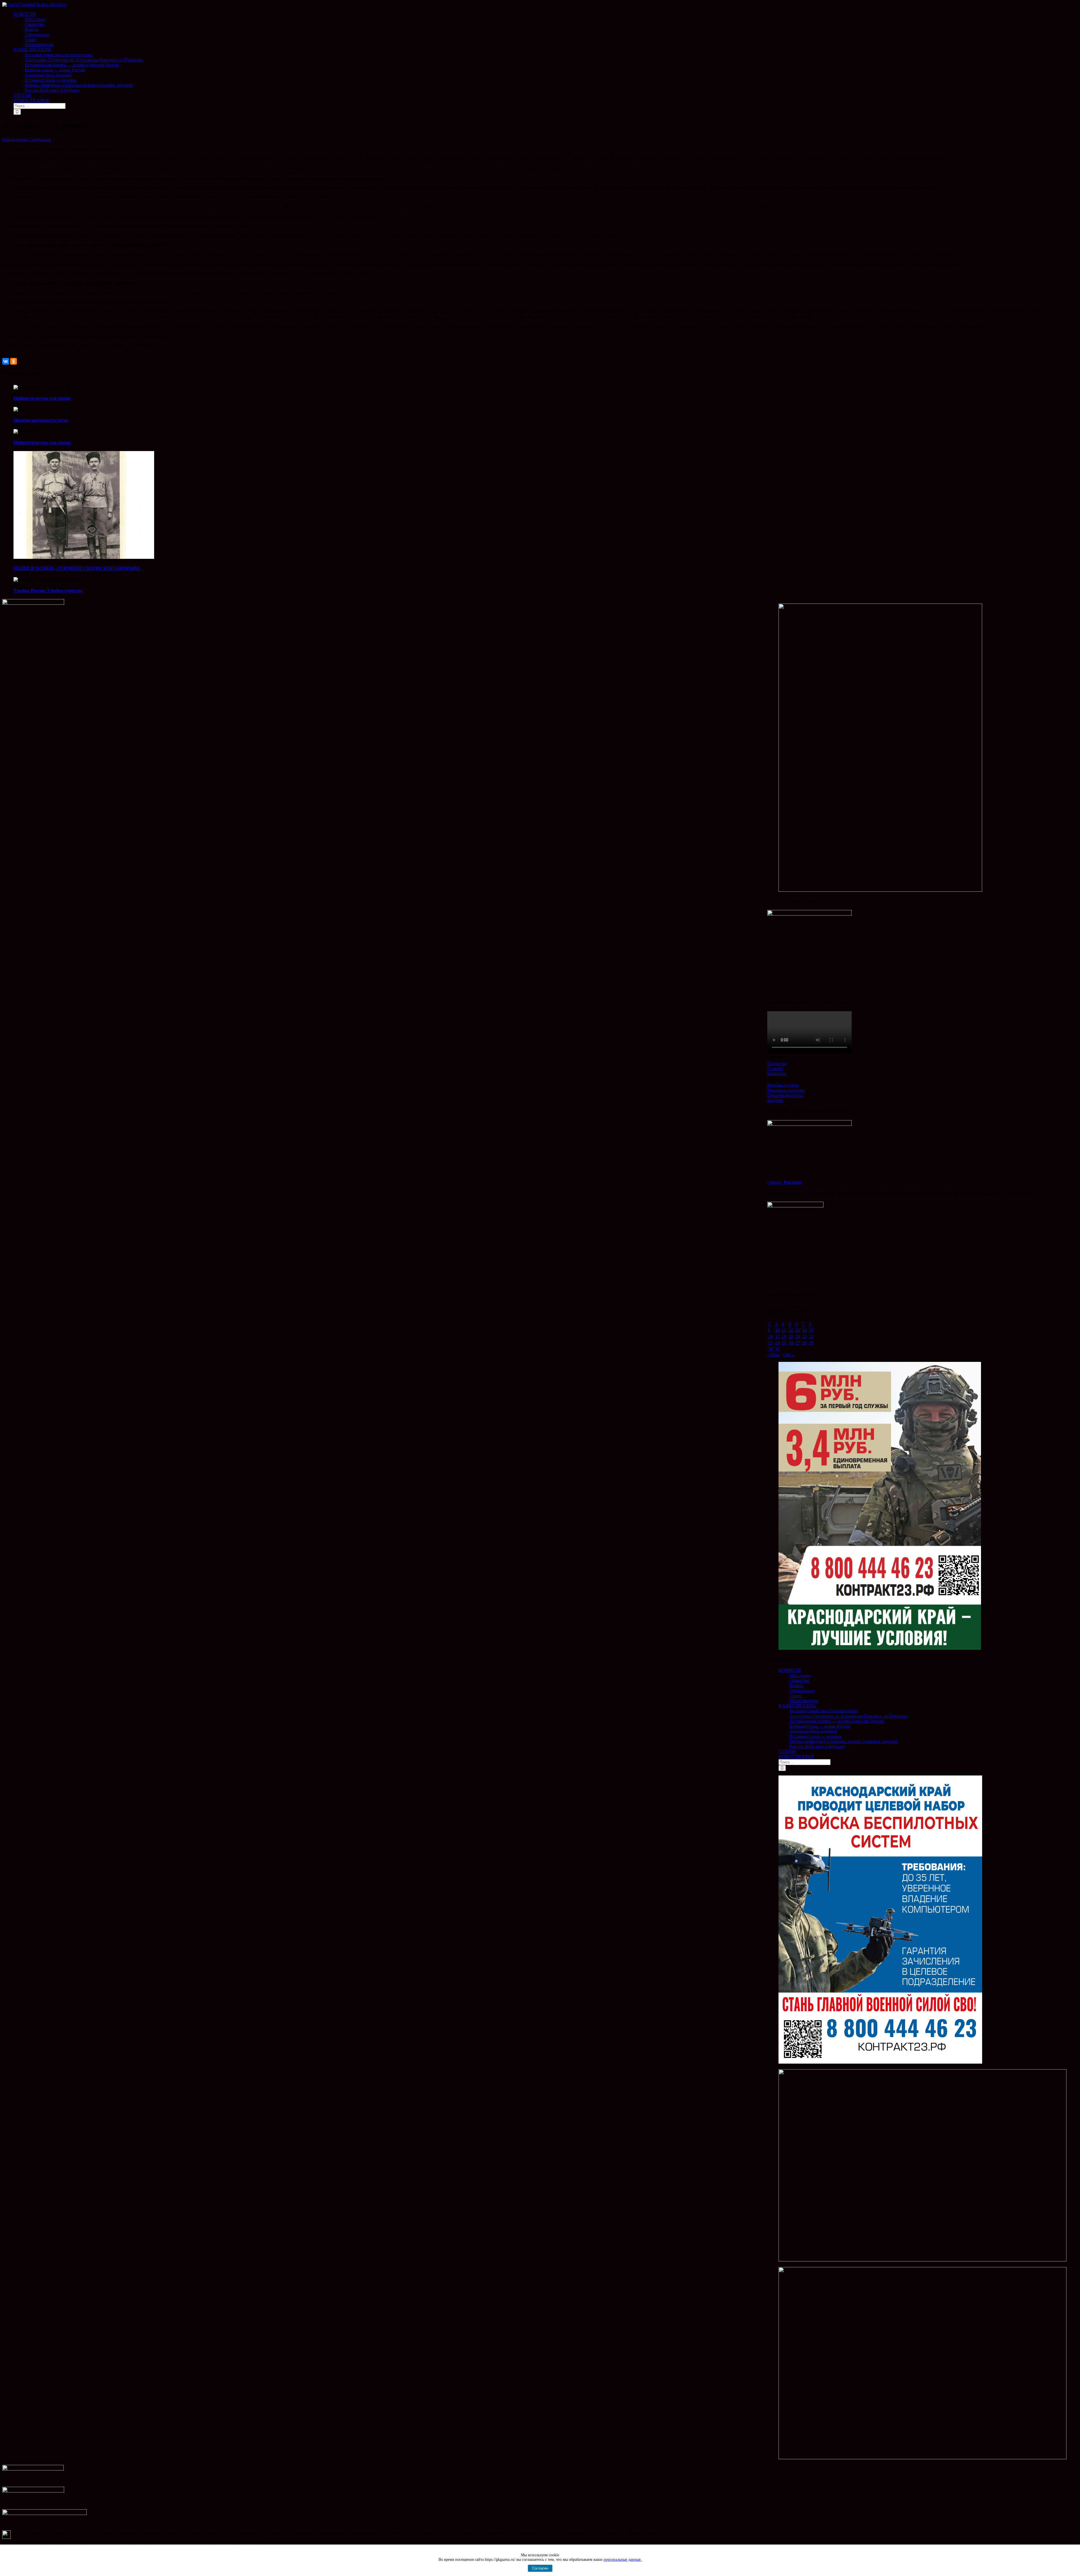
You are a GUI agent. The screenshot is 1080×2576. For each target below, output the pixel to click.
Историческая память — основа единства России (837, 1721)
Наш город (800, 1675)
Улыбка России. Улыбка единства (48, 590)
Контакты (777, 1074)
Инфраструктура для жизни (42, 398)
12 (791, 1330)
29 (811, 1343)
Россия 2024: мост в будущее (817, 1746)
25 (784, 1343)
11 (784, 1330)
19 (791, 1336)
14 (804, 1330)
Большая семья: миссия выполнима (823, 1711)
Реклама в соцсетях (786, 1090)
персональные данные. (623, 2560)
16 (770, 1336)
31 (777, 1349)
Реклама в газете (783, 1085)
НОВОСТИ (790, 1670)
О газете (775, 1069)
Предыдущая (15, 140)
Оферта (774, 1182)
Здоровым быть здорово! (814, 1731)
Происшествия (804, 1701)
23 (770, 1343)
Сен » (788, 1355)
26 (791, 1343)
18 (784, 1336)
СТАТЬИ (787, 1751)
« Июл (773, 1355)
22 (811, 1336)
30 (770, 1349)
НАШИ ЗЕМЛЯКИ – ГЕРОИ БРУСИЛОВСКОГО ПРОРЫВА (77, 568)
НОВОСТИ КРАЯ (796, 1756)
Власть (796, 1686)
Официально (802, 1691)
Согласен (540, 2568)
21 (804, 1336)
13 (798, 1330)
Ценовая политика (785, 1095)
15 (811, 1330)
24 (777, 1343)
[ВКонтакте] (6, 361)
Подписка (777, 1063)
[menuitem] (546, 30)
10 (777, 1330)
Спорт (796, 1696)
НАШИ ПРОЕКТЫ (797, 1706)
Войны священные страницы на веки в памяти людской (844, 1741)
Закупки (775, 1100)
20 (798, 1336)
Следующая (39, 140)
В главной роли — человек (816, 1736)
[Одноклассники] (13, 361)
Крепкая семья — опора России (820, 1726)
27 (798, 1343)
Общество (799, 1681)
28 (804, 1343)
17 (777, 1336)
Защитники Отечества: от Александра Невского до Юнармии (849, 1716)
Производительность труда (41, 420)
